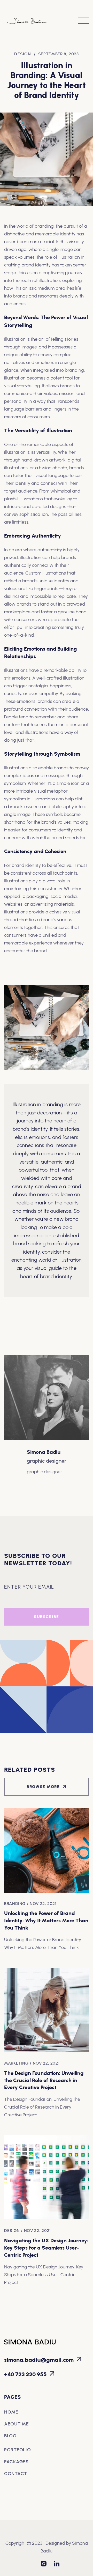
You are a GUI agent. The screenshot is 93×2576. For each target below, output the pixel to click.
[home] (31, 21)
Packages (16, 2462)
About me (17, 2424)
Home (11, 2412)
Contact (16, 2474)
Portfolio (17, 2450)
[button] (83, 21)
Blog (10, 2436)
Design (23, 54)
